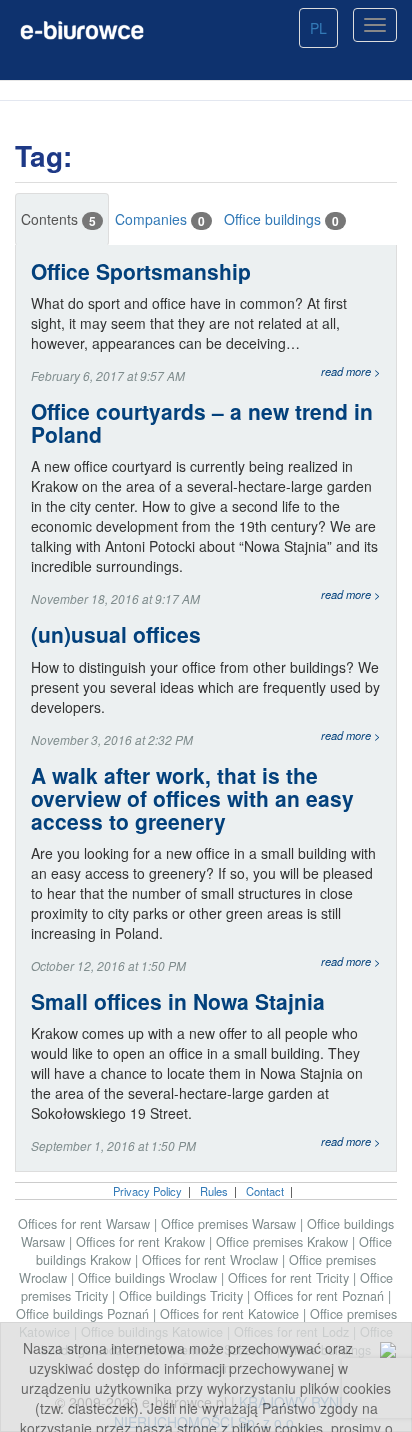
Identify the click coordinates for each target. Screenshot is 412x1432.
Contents (58, 219)
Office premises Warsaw (230, 1224)
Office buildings (281, 219)
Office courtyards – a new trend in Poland (202, 423)
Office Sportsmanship (141, 271)
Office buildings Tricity (183, 1296)
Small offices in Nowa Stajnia (178, 1001)
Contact (265, 1191)
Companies (160, 219)
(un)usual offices (116, 634)
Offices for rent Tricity (290, 1278)
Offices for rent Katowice (231, 1314)
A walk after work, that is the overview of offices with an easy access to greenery (192, 798)
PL (318, 28)
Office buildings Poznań (84, 1314)
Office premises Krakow (284, 1242)
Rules (214, 1191)
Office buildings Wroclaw (149, 1278)
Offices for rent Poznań (321, 1296)
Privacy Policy (147, 1191)
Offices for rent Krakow (142, 1242)
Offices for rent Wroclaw (212, 1260)
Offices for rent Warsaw (86, 1224)
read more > (351, 371)
